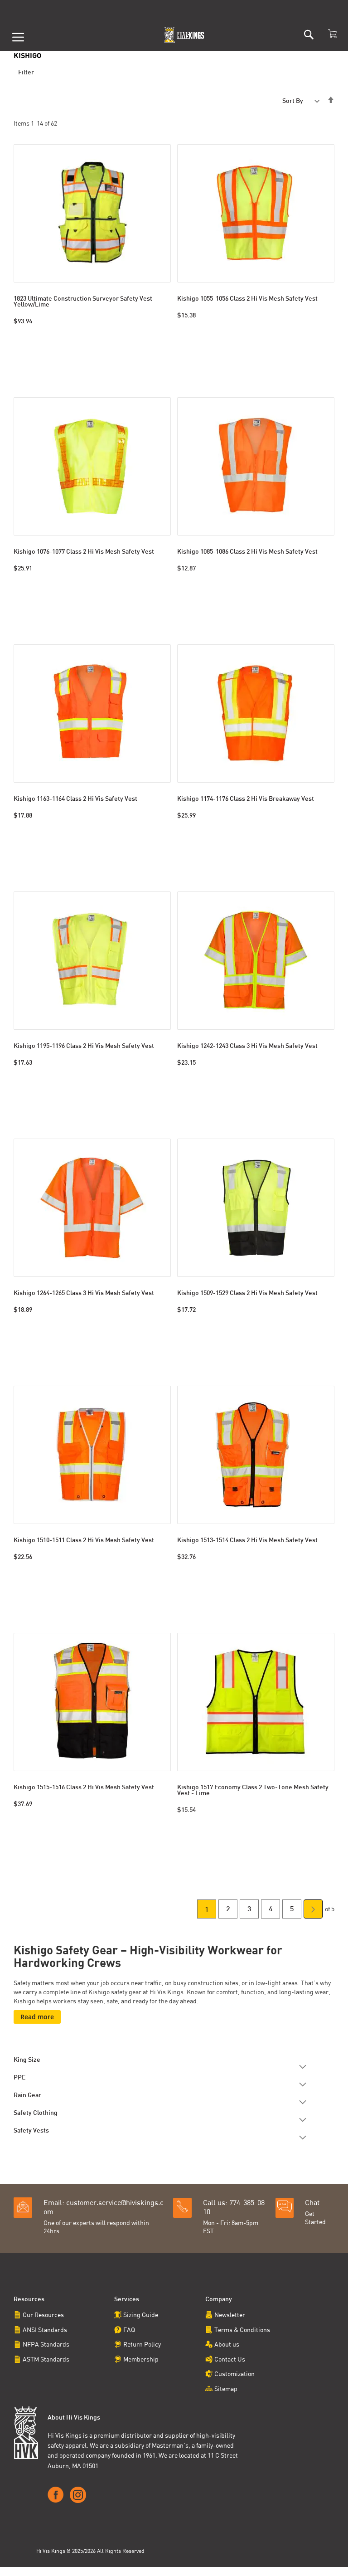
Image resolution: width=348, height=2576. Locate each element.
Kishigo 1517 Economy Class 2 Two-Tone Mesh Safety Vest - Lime (253, 1791)
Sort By (293, 101)
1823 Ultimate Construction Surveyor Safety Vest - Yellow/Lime (85, 302)
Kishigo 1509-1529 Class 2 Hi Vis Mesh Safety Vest (247, 1293)
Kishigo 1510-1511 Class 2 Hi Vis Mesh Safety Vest (84, 1541)
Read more (37, 2017)
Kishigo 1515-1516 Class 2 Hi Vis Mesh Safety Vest (84, 1788)
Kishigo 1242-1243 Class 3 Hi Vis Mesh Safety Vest (247, 1046)
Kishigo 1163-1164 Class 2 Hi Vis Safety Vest (75, 799)
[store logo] (185, 35)
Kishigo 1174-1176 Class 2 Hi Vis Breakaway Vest (246, 799)
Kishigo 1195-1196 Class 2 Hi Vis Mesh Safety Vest (84, 1046)
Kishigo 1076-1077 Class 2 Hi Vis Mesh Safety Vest (84, 552)
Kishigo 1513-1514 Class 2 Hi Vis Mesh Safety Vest (247, 1541)
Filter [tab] (26, 73)
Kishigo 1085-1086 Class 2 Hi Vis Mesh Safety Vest (247, 552)
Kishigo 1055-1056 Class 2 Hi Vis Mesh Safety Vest (247, 299)
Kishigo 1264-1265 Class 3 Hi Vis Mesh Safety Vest (84, 1293)
